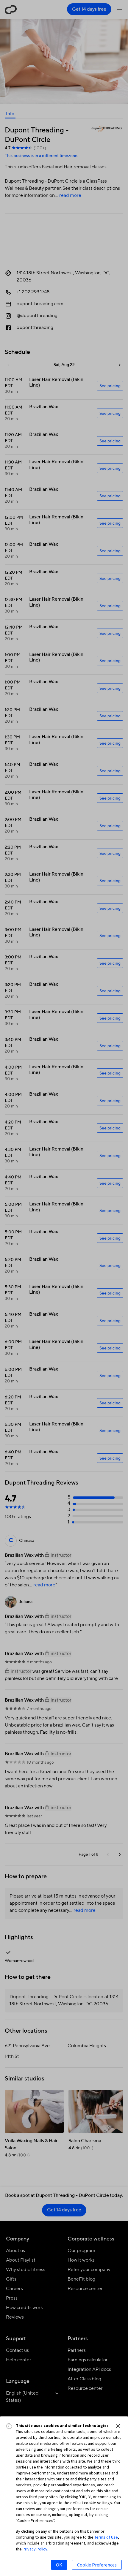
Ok (59, 2565)
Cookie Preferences (97, 2565)
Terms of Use (106, 2537)
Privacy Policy (35, 2549)
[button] (118, 2426)
